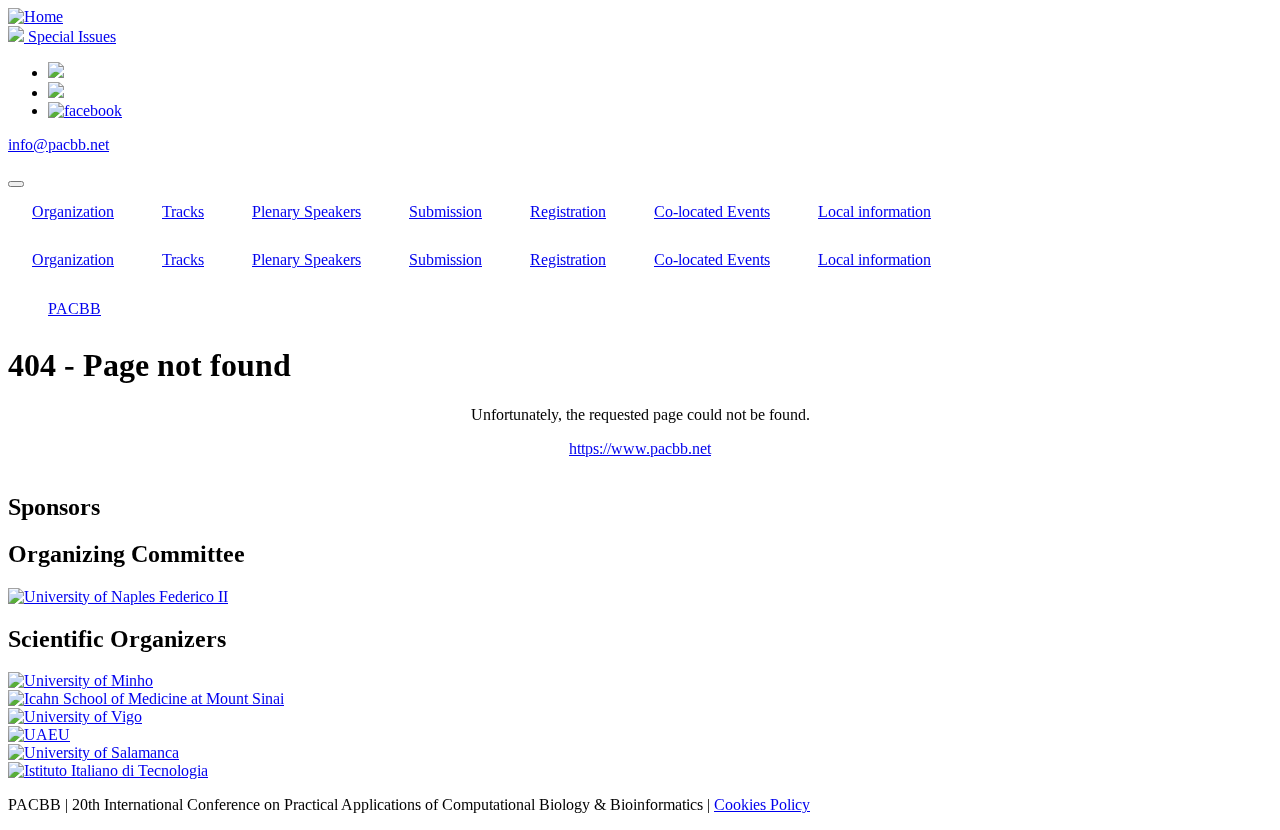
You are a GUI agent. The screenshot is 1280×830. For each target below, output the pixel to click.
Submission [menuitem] (445, 211)
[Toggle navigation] (16, 184)
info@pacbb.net (58, 144)
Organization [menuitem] (73, 211)
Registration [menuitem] (568, 211)
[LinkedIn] (56, 72)
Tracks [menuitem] (183, 211)
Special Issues (70, 36)
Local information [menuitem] (874, 211)
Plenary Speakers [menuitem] (306, 211)
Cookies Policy (762, 804)
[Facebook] (85, 110)
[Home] (35, 16)
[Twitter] (56, 92)
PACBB (74, 308)
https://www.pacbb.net (640, 448)
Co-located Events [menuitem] (712, 211)
